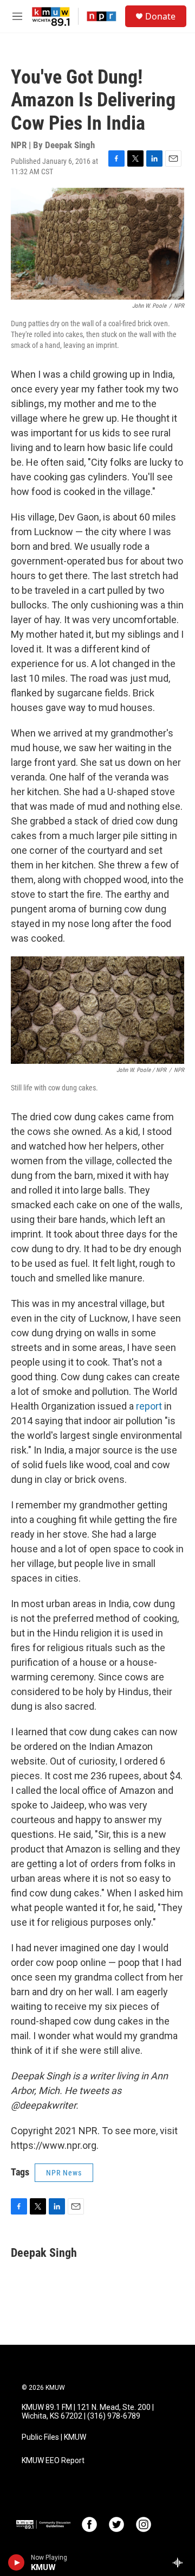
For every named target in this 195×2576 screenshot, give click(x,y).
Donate (160, 16)
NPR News (64, 2173)
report (149, 1406)
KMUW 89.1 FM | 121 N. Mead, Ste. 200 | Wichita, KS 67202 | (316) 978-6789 (88, 2412)
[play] (17, 2562)
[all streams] (181, 2562)
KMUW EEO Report (53, 2461)
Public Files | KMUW (54, 2437)
